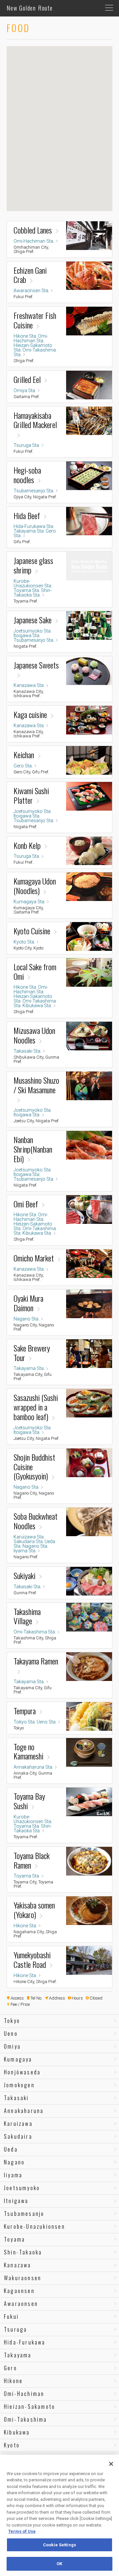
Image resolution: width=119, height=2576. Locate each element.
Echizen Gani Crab (30, 275)
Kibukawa (17, 2432)
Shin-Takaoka (23, 2252)
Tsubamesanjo (24, 2214)
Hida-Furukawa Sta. (34, 526)
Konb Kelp (27, 845)
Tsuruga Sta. (27, 445)
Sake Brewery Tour (32, 1353)
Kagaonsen (19, 2291)
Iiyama (13, 2175)
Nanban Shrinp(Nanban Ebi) (33, 1149)
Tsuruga (16, 2329)
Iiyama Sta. (25, 1551)
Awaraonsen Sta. (31, 291)
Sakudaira (18, 2136)
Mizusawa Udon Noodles (34, 1035)
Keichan (24, 755)
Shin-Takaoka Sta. (33, 593)
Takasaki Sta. (27, 1051)
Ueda (11, 2149)
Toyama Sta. (27, 590)
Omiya (12, 2046)
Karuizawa (18, 2124)
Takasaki (17, 2098)
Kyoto (12, 2445)
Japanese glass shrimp (33, 565)
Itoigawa (16, 2201)
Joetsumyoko (22, 2188)
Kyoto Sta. (24, 942)
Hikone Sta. (25, 336)
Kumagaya (18, 2059)
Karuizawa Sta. (29, 1537)
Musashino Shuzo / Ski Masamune (36, 1086)
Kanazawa (18, 2265)
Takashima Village (27, 1616)
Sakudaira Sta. (29, 1541)
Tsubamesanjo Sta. (34, 491)
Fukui (11, 2316)
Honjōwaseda (22, 2072)
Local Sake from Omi (35, 972)
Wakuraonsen (23, 2278)
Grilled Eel (27, 379)
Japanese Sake (33, 620)
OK (59, 2564)
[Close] (111, 2464)
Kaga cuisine (30, 714)
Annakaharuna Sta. (33, 1767)
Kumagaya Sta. (29, 902)
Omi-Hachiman (24, 2394)
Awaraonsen (21, 2304)
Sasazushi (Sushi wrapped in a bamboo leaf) (36, 1407)
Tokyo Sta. (25, 1722)
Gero (11, 2368)
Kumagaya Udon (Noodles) (35, 886)
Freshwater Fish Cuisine (35, 320)
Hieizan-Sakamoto (30, 2406)
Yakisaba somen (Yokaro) (34, 1910)
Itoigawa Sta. (27, 636)
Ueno (11, 2033)
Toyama (15, 2239)
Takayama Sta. (29, 531)
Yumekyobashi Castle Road (32, 1960)
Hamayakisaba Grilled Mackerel (35, 421)
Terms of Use (22, 2531)
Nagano (14, 2162)
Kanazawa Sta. (29, 685)
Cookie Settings (59, 2545)
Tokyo (12, 2021)
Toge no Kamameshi (28, 1752)
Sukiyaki (24, 1576)
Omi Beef (26, 1204)
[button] (49, 140)
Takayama (18, 2355)
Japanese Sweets (36, 666)
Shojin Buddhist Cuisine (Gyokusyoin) (34, 1467)
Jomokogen (19, 2085)
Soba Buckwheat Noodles (36, 1521)
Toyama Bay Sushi (29, 1801)
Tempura (25, 1711)
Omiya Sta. (25, 390)
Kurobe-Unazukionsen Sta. (33, 583)
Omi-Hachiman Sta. (34, 241)
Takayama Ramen (36, 1661)
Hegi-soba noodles (27, 475)
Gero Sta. (23, 766)
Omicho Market (34, 1258)
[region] (59, 2515)
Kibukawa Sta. (37, 1006)
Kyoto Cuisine (32, 931)
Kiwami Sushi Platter (31, 795)
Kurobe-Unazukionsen (35, 2226)
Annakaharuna (24, 2111)
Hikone (13, 2381)
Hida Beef (27, 516)
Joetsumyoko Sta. (33, 631)
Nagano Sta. (26, 1319)
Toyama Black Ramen (32, 1860)
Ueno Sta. (47, 1722)
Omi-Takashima (26, 2419)
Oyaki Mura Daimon (28, 1303)
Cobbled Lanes (33, 230)
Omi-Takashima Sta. (35, 352)
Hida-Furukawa (25, 2342)
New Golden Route (30, 8)
